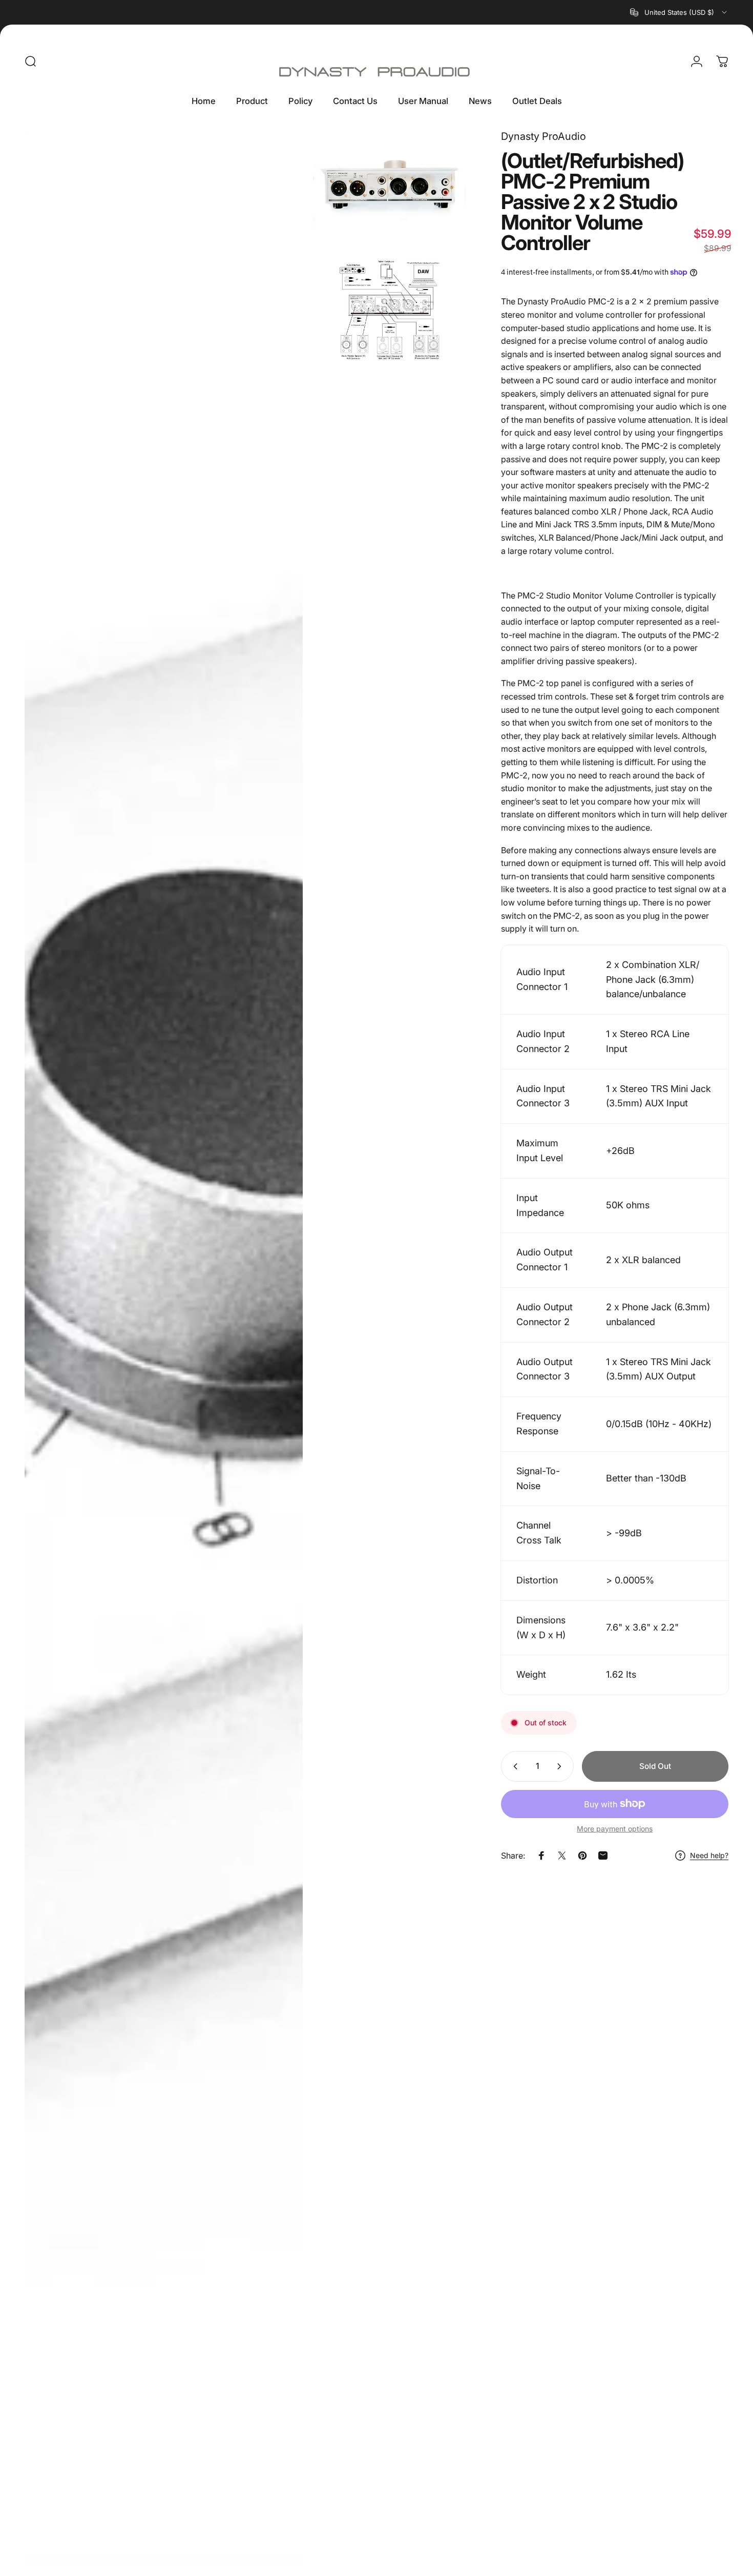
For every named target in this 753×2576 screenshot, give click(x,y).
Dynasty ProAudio (543, 136)
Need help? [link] (709, 1855)
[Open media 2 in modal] (389, 186)
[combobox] (679, 12)
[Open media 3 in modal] (389, 311)
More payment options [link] (615, 1829)
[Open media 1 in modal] (164, 1347)
